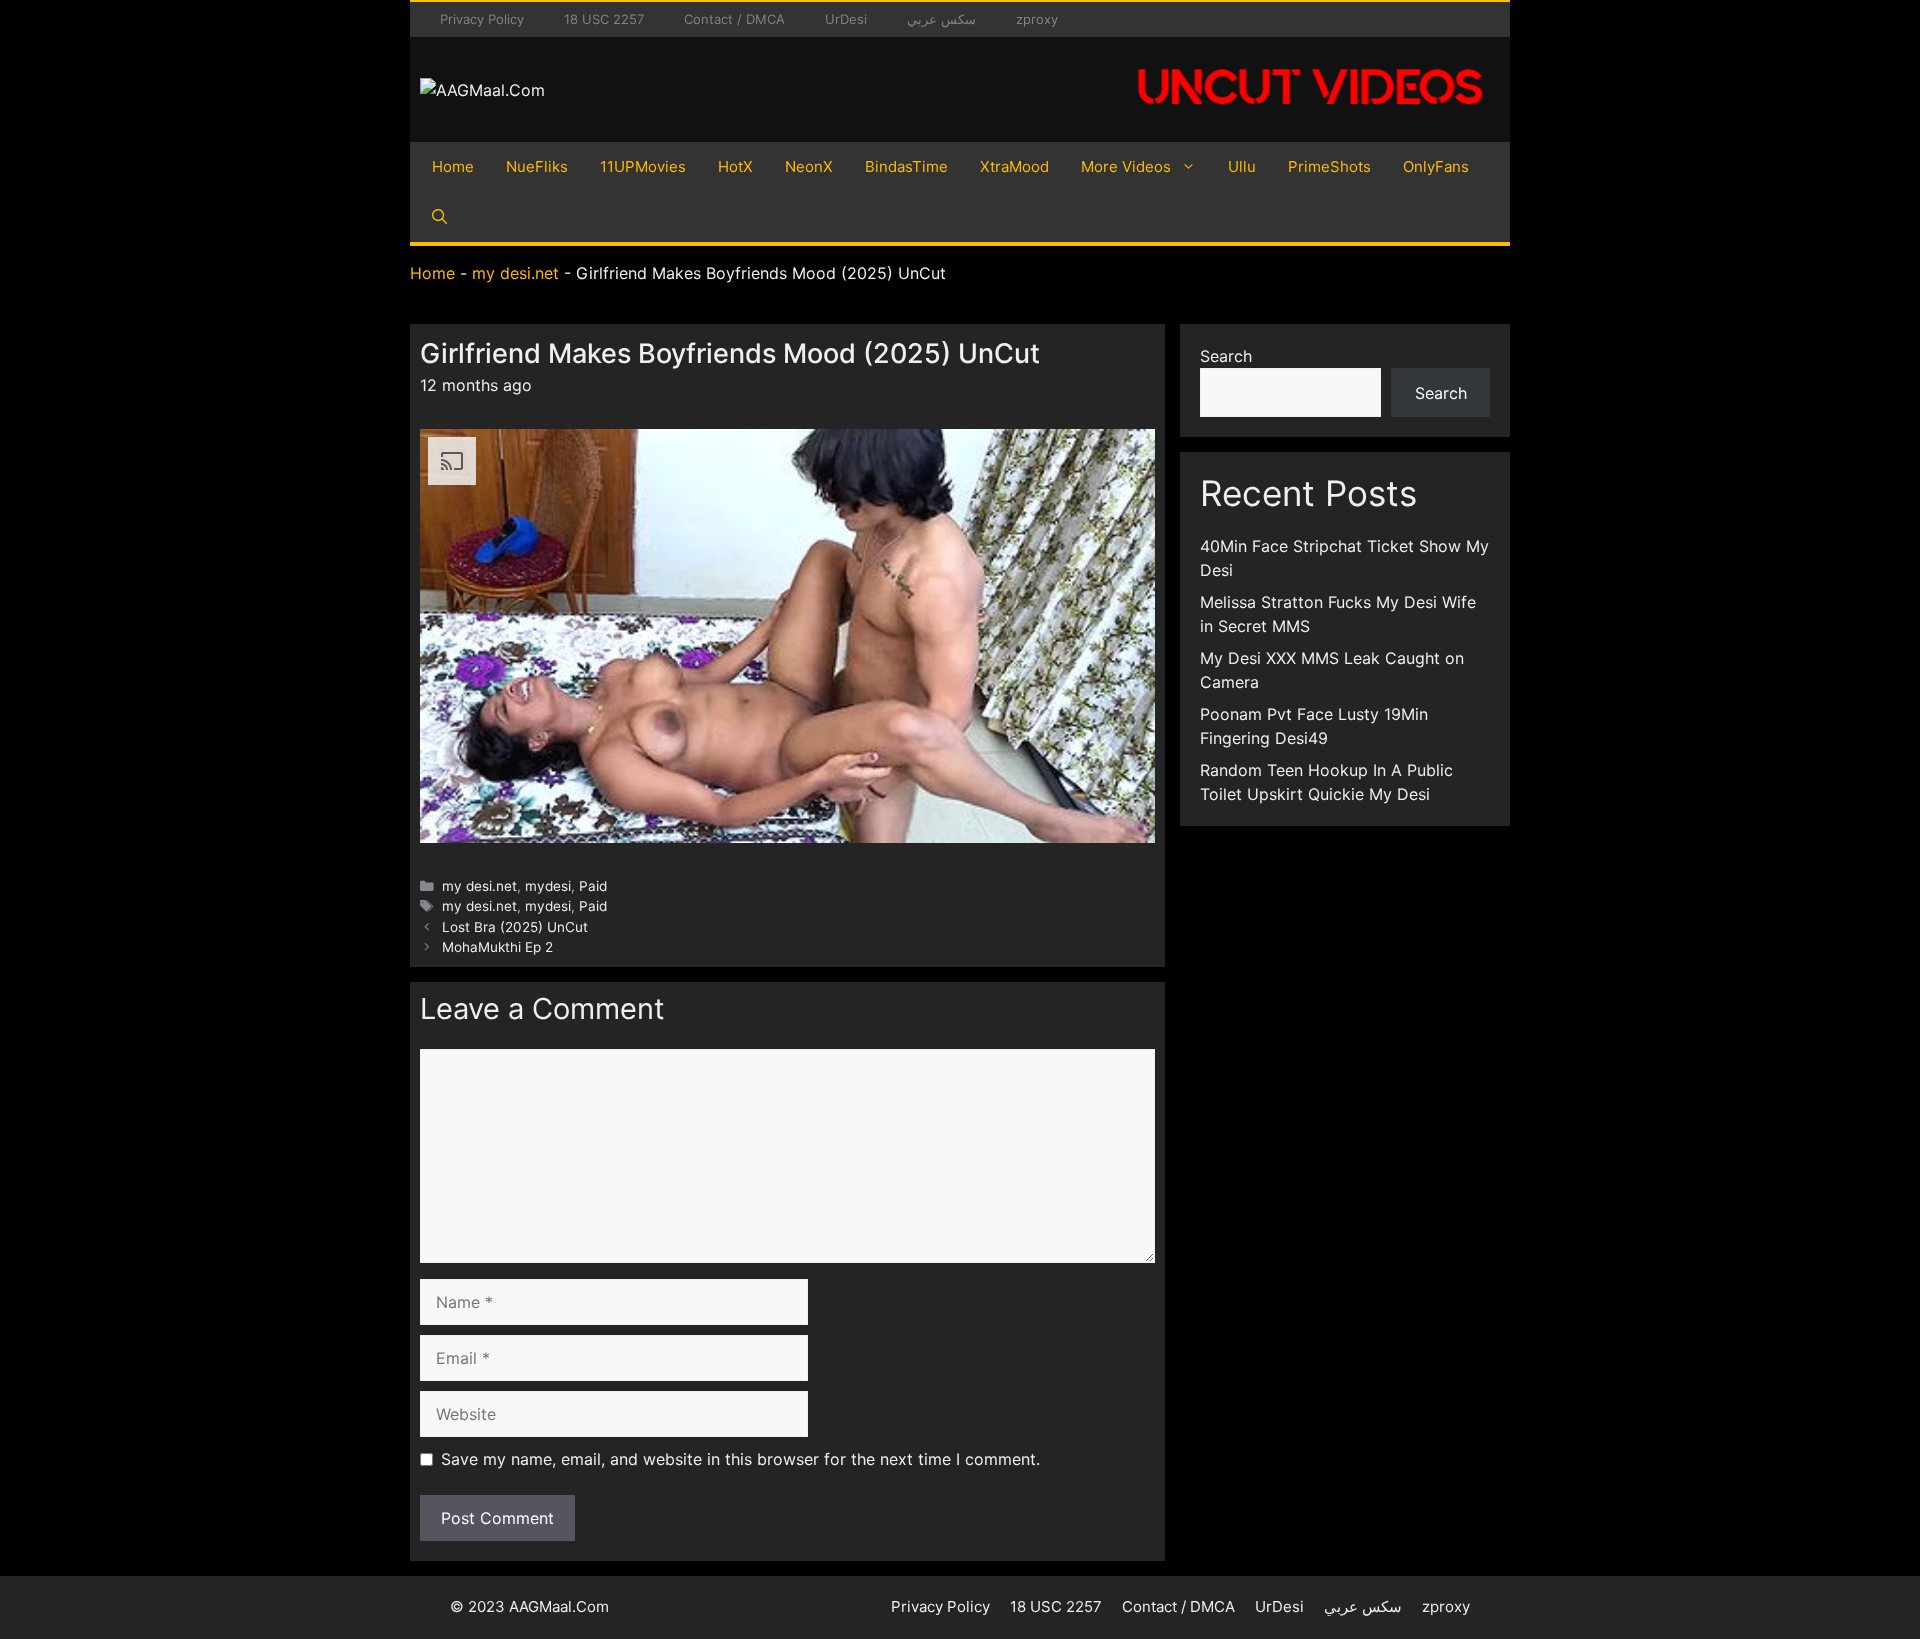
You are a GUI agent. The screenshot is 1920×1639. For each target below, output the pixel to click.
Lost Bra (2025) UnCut (515, 927)
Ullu (1242, 166)
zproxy (1037, 19)
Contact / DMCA (734, 19)
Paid (593, 886)
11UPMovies (643, 166)
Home (453, 166)
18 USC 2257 (604, 19)
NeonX (809, 166)
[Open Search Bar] (439, 217)
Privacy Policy (482, 19)
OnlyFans (1436, 166)
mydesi (548, 886)
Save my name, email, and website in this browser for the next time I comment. (740, 1459)
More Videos (1126, 166)
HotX (735, 166)
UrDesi (846, 19)
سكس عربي (941, 19)
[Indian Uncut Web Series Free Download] (1310, 115)
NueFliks (537, 166)
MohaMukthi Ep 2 (497, 947)
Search (1226, 356)
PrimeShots (1329, 166)
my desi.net (515, 273)
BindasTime (906, 166)
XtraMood (1014, 166)
